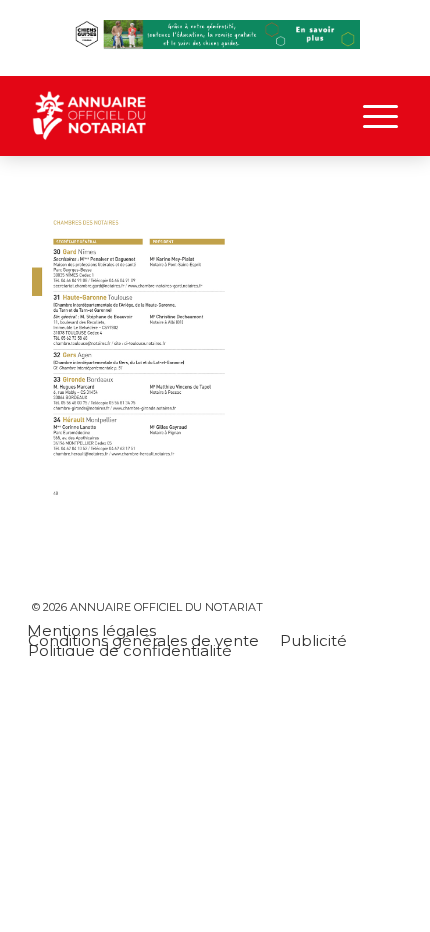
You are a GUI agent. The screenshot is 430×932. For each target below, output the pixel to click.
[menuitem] (370, 116)
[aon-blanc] (178, 116)
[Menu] (370, 116)
